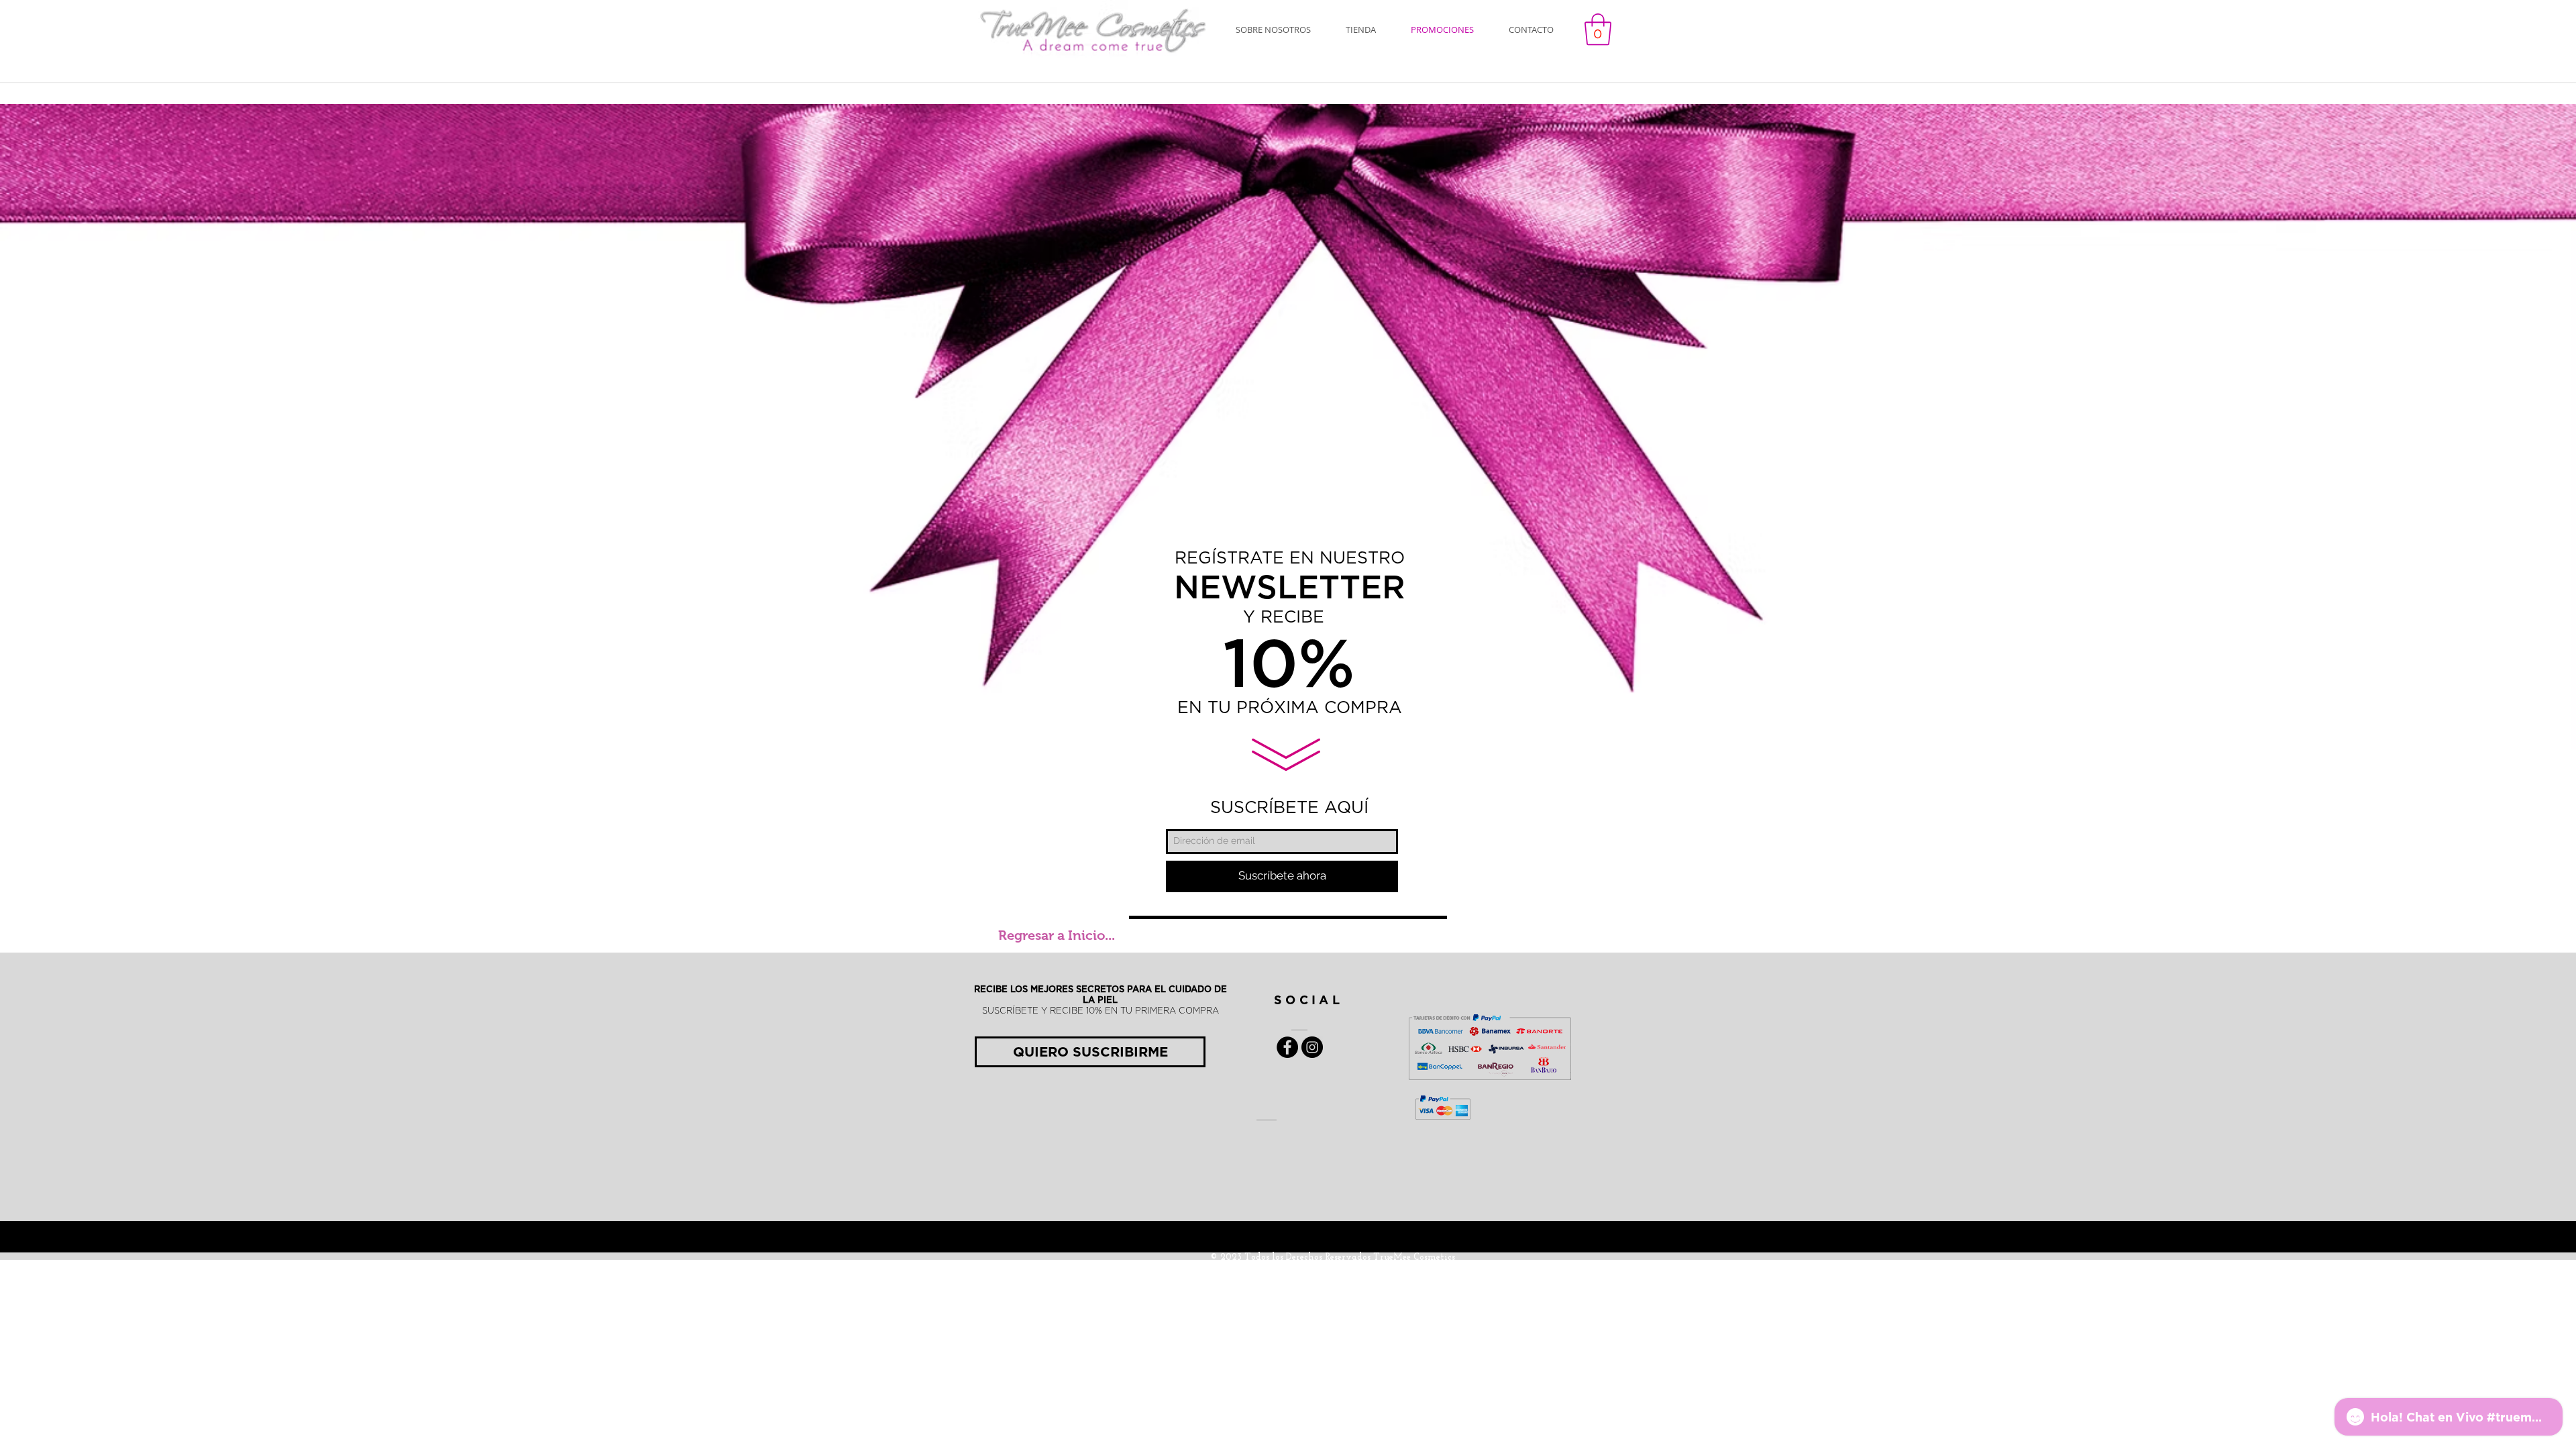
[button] (1598, 30)
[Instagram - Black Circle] (1312, 1047)
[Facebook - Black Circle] (1287, 1047)
